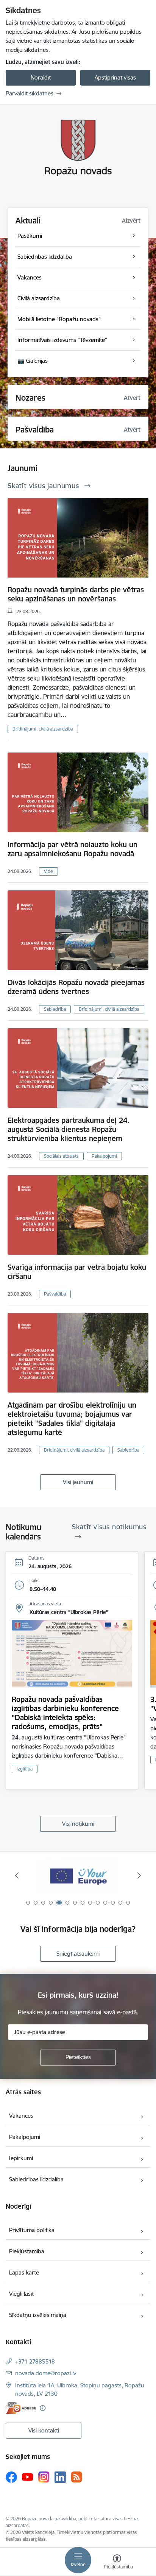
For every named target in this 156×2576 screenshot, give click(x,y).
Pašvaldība (55, 1294)
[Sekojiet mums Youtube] (28, 2477)
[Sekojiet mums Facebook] (11, 2477)
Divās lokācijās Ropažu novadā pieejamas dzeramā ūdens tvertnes (76, 987)
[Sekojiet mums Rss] (76, 2477)
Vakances (21, 2116)
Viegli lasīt (21, 2294)
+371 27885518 (35, 2361)
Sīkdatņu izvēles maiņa (38, 2315)
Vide (48, 871)
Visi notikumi (78, 1824)
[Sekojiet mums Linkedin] (60, 2477)
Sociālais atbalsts (61, 1156)
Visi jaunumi (78, 1482)
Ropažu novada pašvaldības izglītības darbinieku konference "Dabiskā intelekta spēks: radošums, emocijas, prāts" (65, 1713)
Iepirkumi (21, 2158)
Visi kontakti (44, 2430)
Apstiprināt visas (115, 77)
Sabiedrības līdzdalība (36, 2179)
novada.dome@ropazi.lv (46, 2373)
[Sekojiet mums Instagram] (44, 2477)
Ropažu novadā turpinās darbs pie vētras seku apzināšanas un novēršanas (76, 594)
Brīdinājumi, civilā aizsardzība (43, 729)
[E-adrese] (21, 2408)
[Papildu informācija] (43, 2408)
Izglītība (25, 1769)
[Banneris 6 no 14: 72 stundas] (78, 1876)
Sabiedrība (55, 1009)
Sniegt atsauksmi (78, 1954)
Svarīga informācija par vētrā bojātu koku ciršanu (77, 1272)
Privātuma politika (32, 2230)
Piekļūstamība (27, 2251)
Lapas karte (24, 2272)
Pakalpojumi (104, 1156)
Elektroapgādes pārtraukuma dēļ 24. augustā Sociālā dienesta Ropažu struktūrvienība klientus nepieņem (69, 1129)
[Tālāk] (139, 1875)
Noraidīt (41, 77)
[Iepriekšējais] (17, 1875)
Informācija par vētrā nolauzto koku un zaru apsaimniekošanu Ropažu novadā (73, 849)
